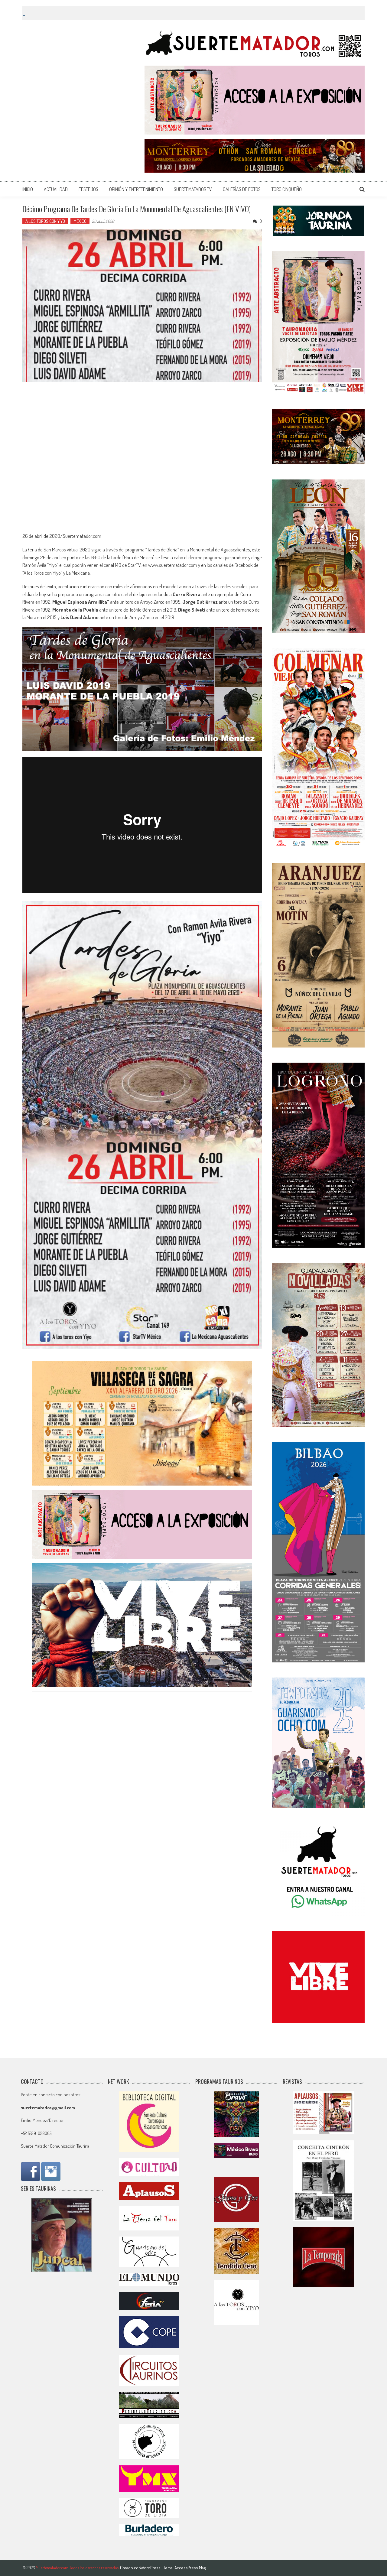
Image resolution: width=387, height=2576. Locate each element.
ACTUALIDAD (56, 189)
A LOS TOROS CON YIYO (45, 221)
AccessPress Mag (190, 2568)
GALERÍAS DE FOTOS (242, 189)
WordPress (151, 2568)
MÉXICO (80, 221)
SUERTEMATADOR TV (193, 189)
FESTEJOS (88, 189)
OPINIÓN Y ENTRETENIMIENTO (136, 189)
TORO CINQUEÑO (287, 189)
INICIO (28, 189)
